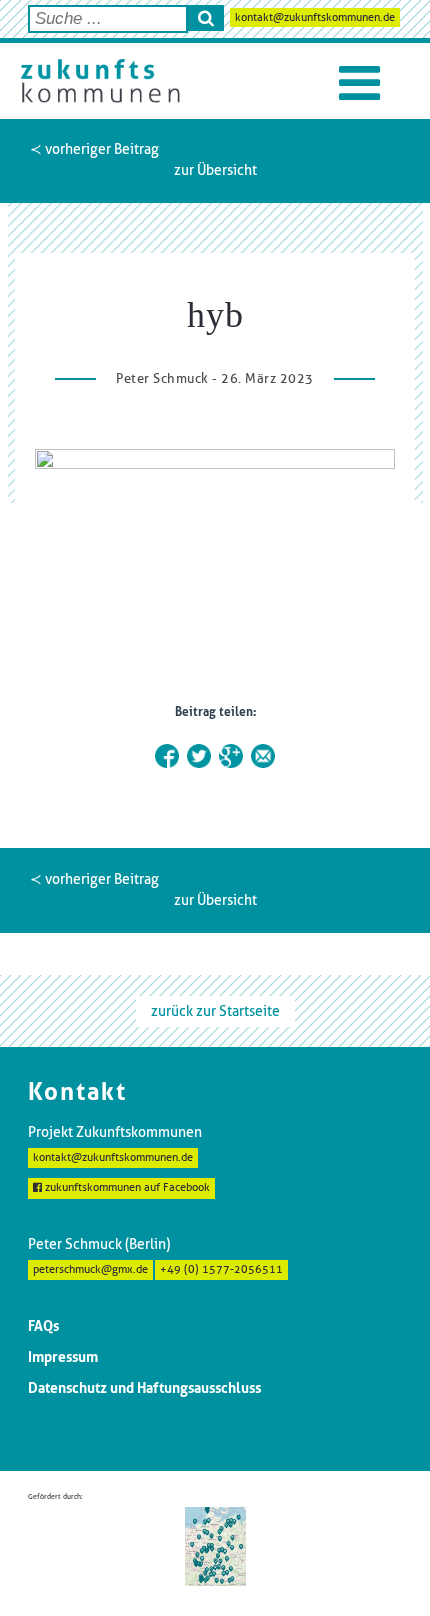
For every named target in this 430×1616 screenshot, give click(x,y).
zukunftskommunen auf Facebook (126, 1187)
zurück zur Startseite (215, 1011)
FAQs (43, 1326)
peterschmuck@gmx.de (90, 1269)
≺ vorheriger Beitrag (94, 149)
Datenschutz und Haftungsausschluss (144, 1388)
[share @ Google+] (231, 756)
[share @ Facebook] (167, 756)
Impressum (63, 1357)
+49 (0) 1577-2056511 (221, 1269)
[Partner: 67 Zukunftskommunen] (215, 1545)
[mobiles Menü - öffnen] (359, 83)
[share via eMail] (263, 756)
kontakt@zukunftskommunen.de (315, 17)
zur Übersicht (215, 170)
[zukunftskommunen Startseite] (100, 81)
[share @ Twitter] (199, 756)
